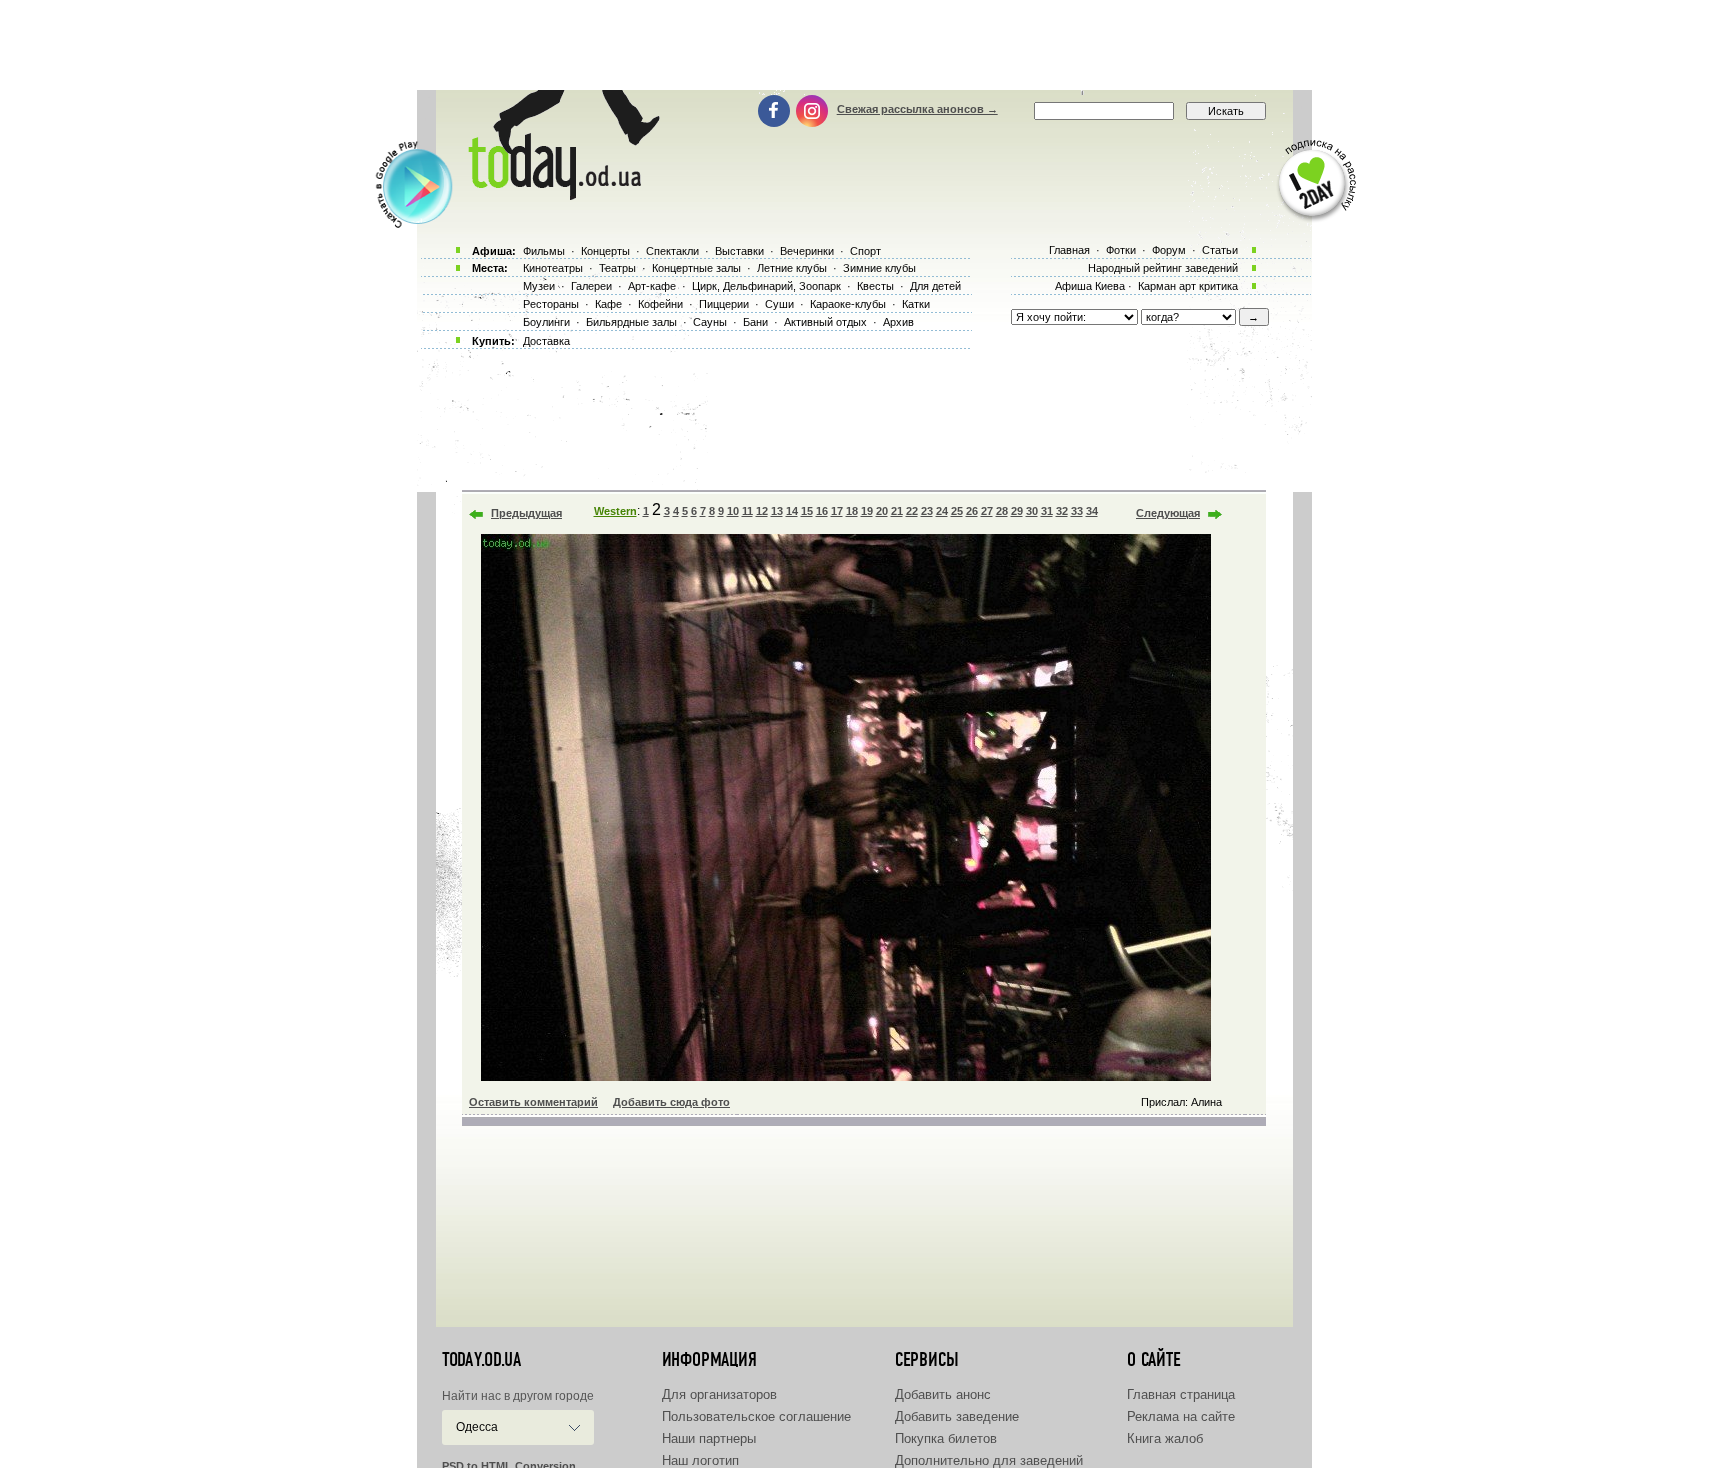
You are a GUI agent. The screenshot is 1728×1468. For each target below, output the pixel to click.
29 (1017, 511)
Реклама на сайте (1181, 1416)
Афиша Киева (1090, 286)
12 (762, 511)
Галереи (591, 286)
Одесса (477, 1427)
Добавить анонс (943, 1394)
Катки (916, 304)
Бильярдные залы (631, 322)
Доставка (546, 341)
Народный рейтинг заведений (1163, 268)
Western (615, 511)
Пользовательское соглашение (756, 1416)
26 (972, 511)
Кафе (608, 304)
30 (1032, 511)
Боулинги (546, 322)
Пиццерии (724, 304)
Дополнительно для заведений (989, 1460)
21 (897, 511)
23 (927, 511)
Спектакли (672, 251)
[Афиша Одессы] (560, 195)
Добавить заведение (957, 1416)
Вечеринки (807, 251)
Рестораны (551, 304)
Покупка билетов (946, 1438)
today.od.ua (481, 1360)
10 (733, 511)
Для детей (935, 286)
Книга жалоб (1165, 1438)
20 (882, 511)
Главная (1069, 250)
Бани (755, 322)
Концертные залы (696, 268)
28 (1002, 511)
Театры (617, 268)
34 (1092, 511)
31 (1047, 511)
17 (837, 511)
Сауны (710, 322)
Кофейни (660, 304)
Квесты (875, 286)
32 (1062, 511)
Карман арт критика (1188, 286)
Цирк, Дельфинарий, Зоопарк (766, 286)
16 (822, 511)
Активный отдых (825, 322)
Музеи (539, 286)
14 (792, 511)
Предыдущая (526, 513)
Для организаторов (719, 1394)
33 (1077, 511)
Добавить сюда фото (671, 1102)
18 (852, 511)
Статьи (1220, 250)
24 (942, 511)
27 (987, 511)
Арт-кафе (652, 286)
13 (777, 511)
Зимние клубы (879, 268)
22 (912, 511)
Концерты (605, 251)
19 (867, 511)
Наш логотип (700, 1460)
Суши (779, 304)
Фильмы (544, 251)
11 (747, 511)
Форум (1169, 250)
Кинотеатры (553, 268)
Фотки (1121, 250)
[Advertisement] (864, 45)
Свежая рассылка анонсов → (917, 109)
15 (807, 511)
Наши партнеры (709, 1438)
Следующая (1168, 513)
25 (957, 511)
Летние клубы (792, 268)
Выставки (739, 251)
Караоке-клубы (848, 304)
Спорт (865, 251)
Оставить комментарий (533, 1102)
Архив (898, 322)
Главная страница (1181, 1394)
